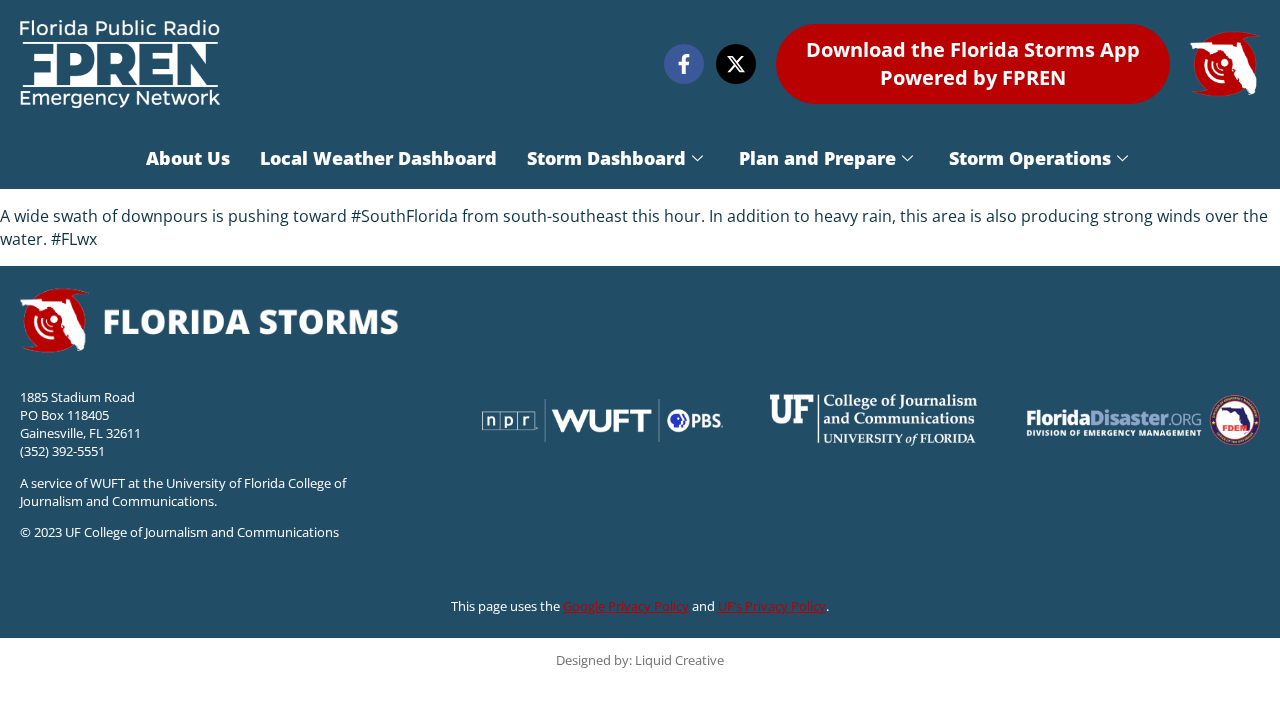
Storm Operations (1030, 158)
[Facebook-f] (684, 64)
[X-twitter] (736, 64)
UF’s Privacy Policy (772, 606)
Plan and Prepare (817, 158)
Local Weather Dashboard (378, 158)
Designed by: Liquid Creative (640, 660)
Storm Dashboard (606, 158)
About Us (188, 158)
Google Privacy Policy (626, 606)
